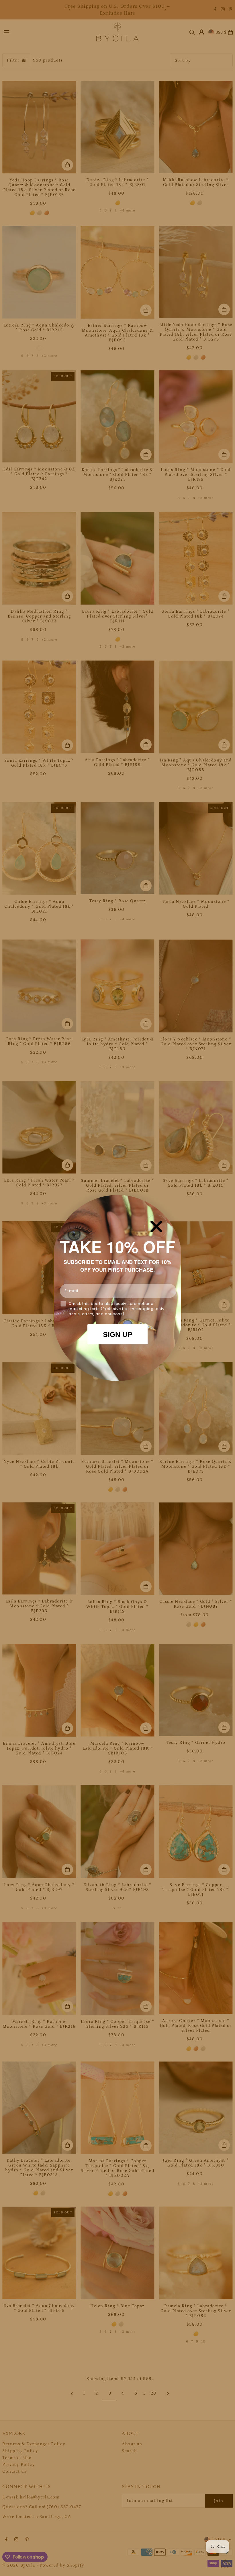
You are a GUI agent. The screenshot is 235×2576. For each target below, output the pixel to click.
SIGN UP (118, 1334)
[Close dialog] (156, 1226)
